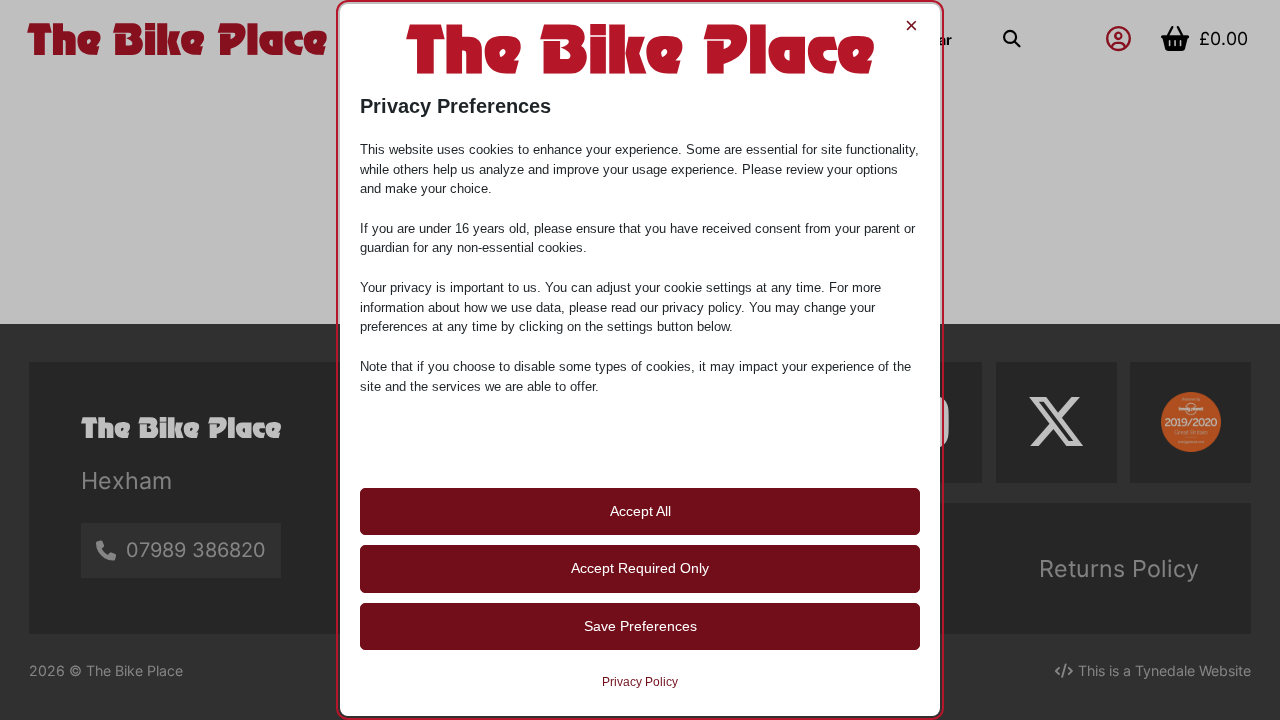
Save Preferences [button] (640, 626)
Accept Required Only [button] (640, 568)
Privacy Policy (640, 682)
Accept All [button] (640, 511)
